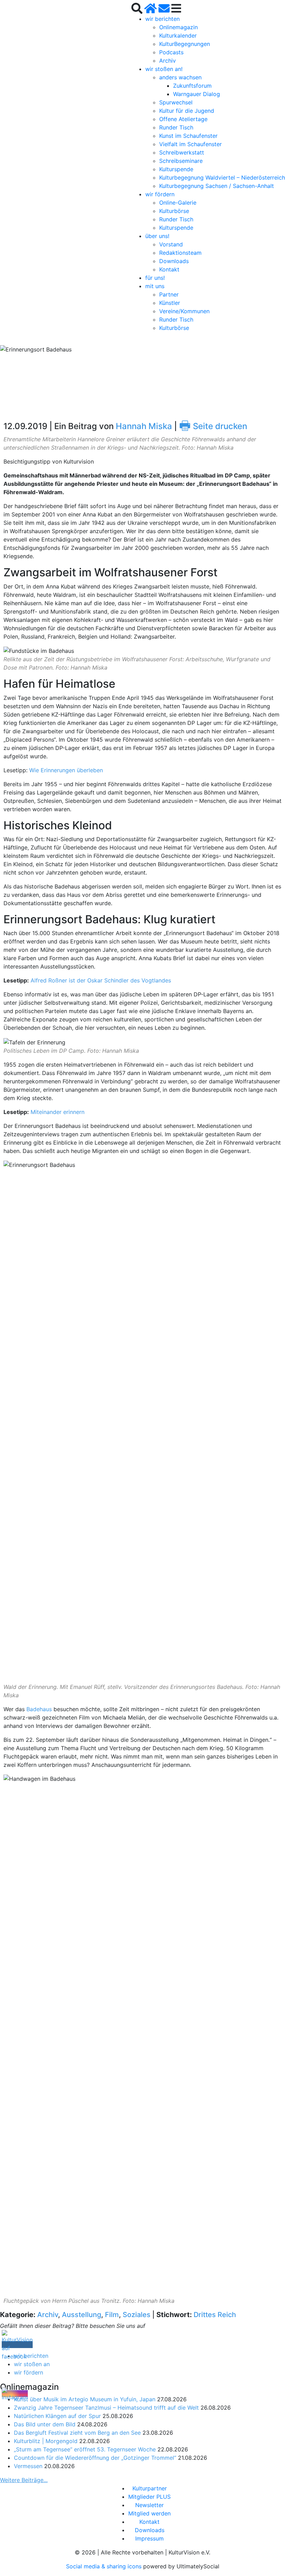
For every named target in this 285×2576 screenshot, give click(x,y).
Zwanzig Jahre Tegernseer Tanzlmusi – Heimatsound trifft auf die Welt (106, 2408)
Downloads (174, 261)
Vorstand (171, 244)
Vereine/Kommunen (184, 311)
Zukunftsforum (192, 86)
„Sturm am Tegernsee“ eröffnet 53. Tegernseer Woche (85, 2449)
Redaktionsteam (180, 253)
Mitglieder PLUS (149, 2497)
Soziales (137, 2315)
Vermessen (28, 2466)
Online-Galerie (178, 203)
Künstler (170, 303)
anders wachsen (180, 77)
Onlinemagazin (178, 27)
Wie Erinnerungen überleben (66, 770)
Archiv (168, 61)
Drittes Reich (215, 2315)
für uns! (155, 278)
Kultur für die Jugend (187, 111)
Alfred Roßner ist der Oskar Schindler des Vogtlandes (101, 980)
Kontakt (169, 269)
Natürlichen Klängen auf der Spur (57, 2416)
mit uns (155, 286)
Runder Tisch (176, 127)
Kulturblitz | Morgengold (46, 2441)
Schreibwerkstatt (182, 152)
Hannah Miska (144, 426)
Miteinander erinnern (58, 1112)
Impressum (149, 2538)
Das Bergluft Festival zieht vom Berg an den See (77, 2433)
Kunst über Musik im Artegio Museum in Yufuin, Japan (85, 2399)
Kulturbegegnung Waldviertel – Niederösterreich (222, 177)
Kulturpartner (150, 2488)
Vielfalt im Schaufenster (190, 144)
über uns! (157, 236)
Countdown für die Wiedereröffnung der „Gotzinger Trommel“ (95, 2458)
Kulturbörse (174, 211)
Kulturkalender (178, 35)
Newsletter (149, 2505)
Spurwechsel (176, 102)
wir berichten (162, 19)
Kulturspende (176, 169)
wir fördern (160, 194)
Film (112, 2315)
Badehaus (40, 1709)
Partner (169, 294)
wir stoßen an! (164, 69)
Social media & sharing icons (105, 2566)
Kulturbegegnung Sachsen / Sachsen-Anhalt (217, 186)
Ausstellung (82, 2315)
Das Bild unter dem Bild (45, 2424)
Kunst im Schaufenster (188, 136)
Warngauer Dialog (197, 94)
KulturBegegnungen (185, 44)
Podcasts (171, 52)
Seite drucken (213, 426)
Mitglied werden (149, 2513)
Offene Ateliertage (183, 119)
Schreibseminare (181, 161)
